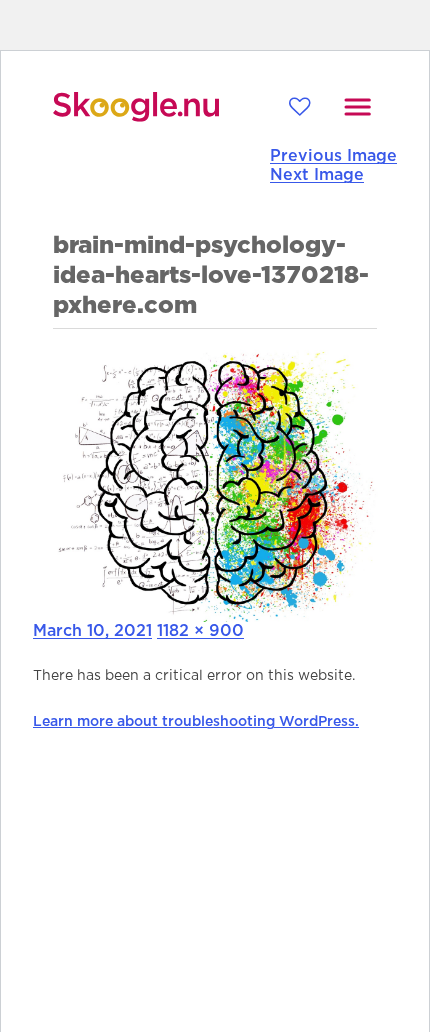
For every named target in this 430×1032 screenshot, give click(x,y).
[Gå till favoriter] (299, 106)
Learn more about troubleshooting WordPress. (196, 722)
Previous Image (333, 156)
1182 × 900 (200, 631)
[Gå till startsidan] (136, 107)
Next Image (317, 175)
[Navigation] (357, 107)
